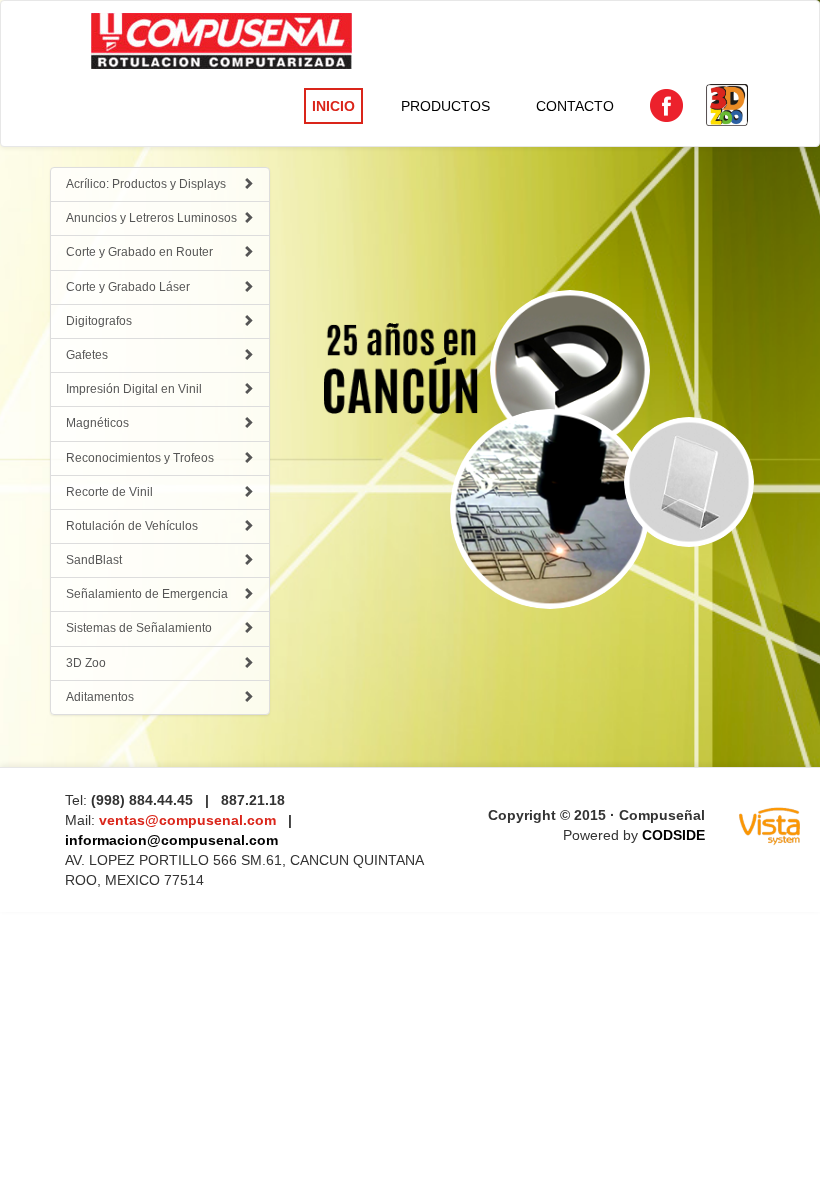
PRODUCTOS (445, 106)
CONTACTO (575, 106)
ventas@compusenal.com (189, 820)
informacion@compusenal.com (171, 840)
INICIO (333, 106)
